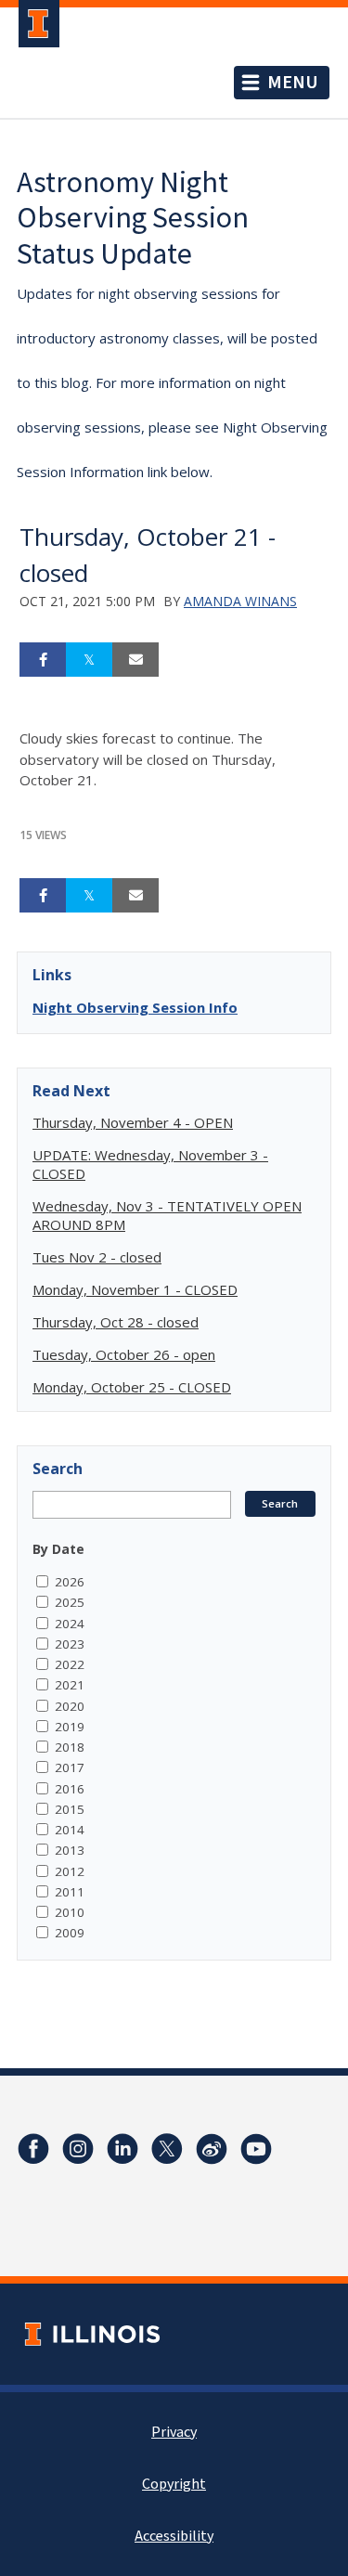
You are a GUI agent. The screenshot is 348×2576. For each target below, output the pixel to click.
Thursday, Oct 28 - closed (116, 1322)
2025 (70, 1602)
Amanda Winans (240, 601)
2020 (70, 1706)
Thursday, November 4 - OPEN (133, 1122)
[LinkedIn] (122, 2149)
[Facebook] (33, 2149)
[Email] (135, 660)
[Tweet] (89, 660)
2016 (70, 1789)
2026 (70, 1582)
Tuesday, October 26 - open (124, 1354)
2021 (70, 1685)
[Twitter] (167, 2149)
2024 (70, 1624)
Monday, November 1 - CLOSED (135, 1289)
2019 (70, 1727)
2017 (70, 1767)
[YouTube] (256, 2149)
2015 (70, 1809)
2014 (70, 1830)
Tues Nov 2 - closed (97, 1257)
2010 (70, 1912)
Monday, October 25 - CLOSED (132, 1387)
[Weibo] (212, 2149)
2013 (70, 1850)
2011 (70, 1892)
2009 (70, 1933)
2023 (70, 1644)
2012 (70, 1871)
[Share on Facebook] (43, 660)
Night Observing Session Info (135, 1007)
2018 (70, 1747)
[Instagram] (78, 2149)
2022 (70, 1664)
